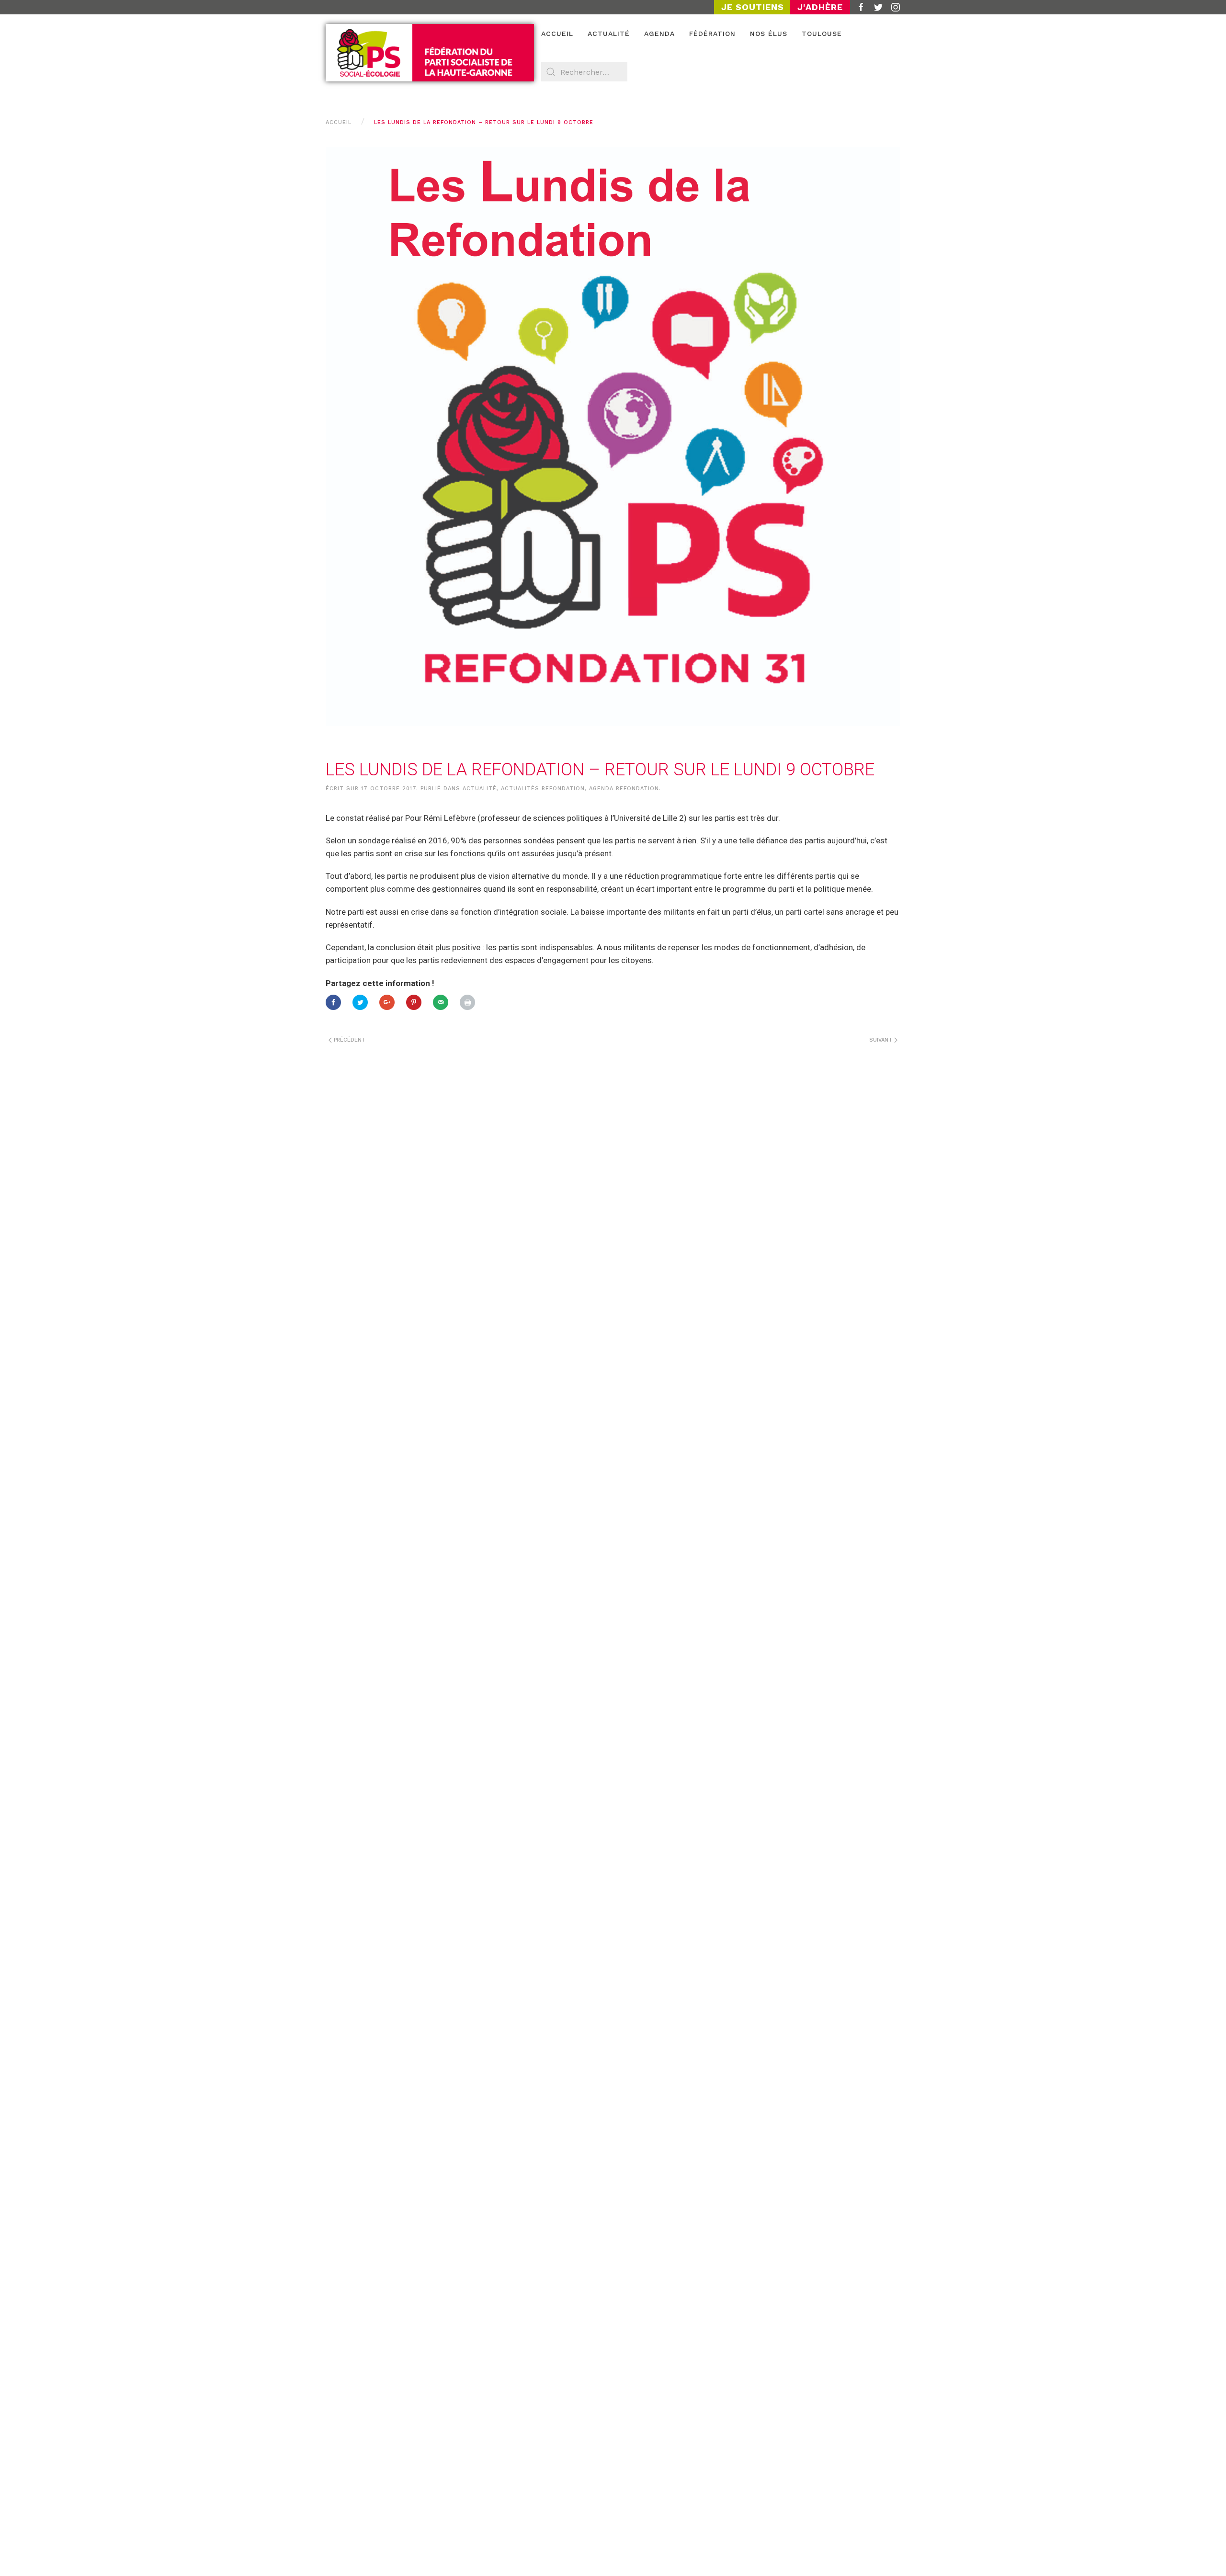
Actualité (609, 34)
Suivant (882, 1040)
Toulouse (822, 34)
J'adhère (820, 7)
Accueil (557, 34)
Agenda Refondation (624, 789)
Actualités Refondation (543, 789)
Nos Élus (769, 34)
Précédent (349, 1040)
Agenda (659, 34)
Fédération (712, 34)
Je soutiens (753, 7)
